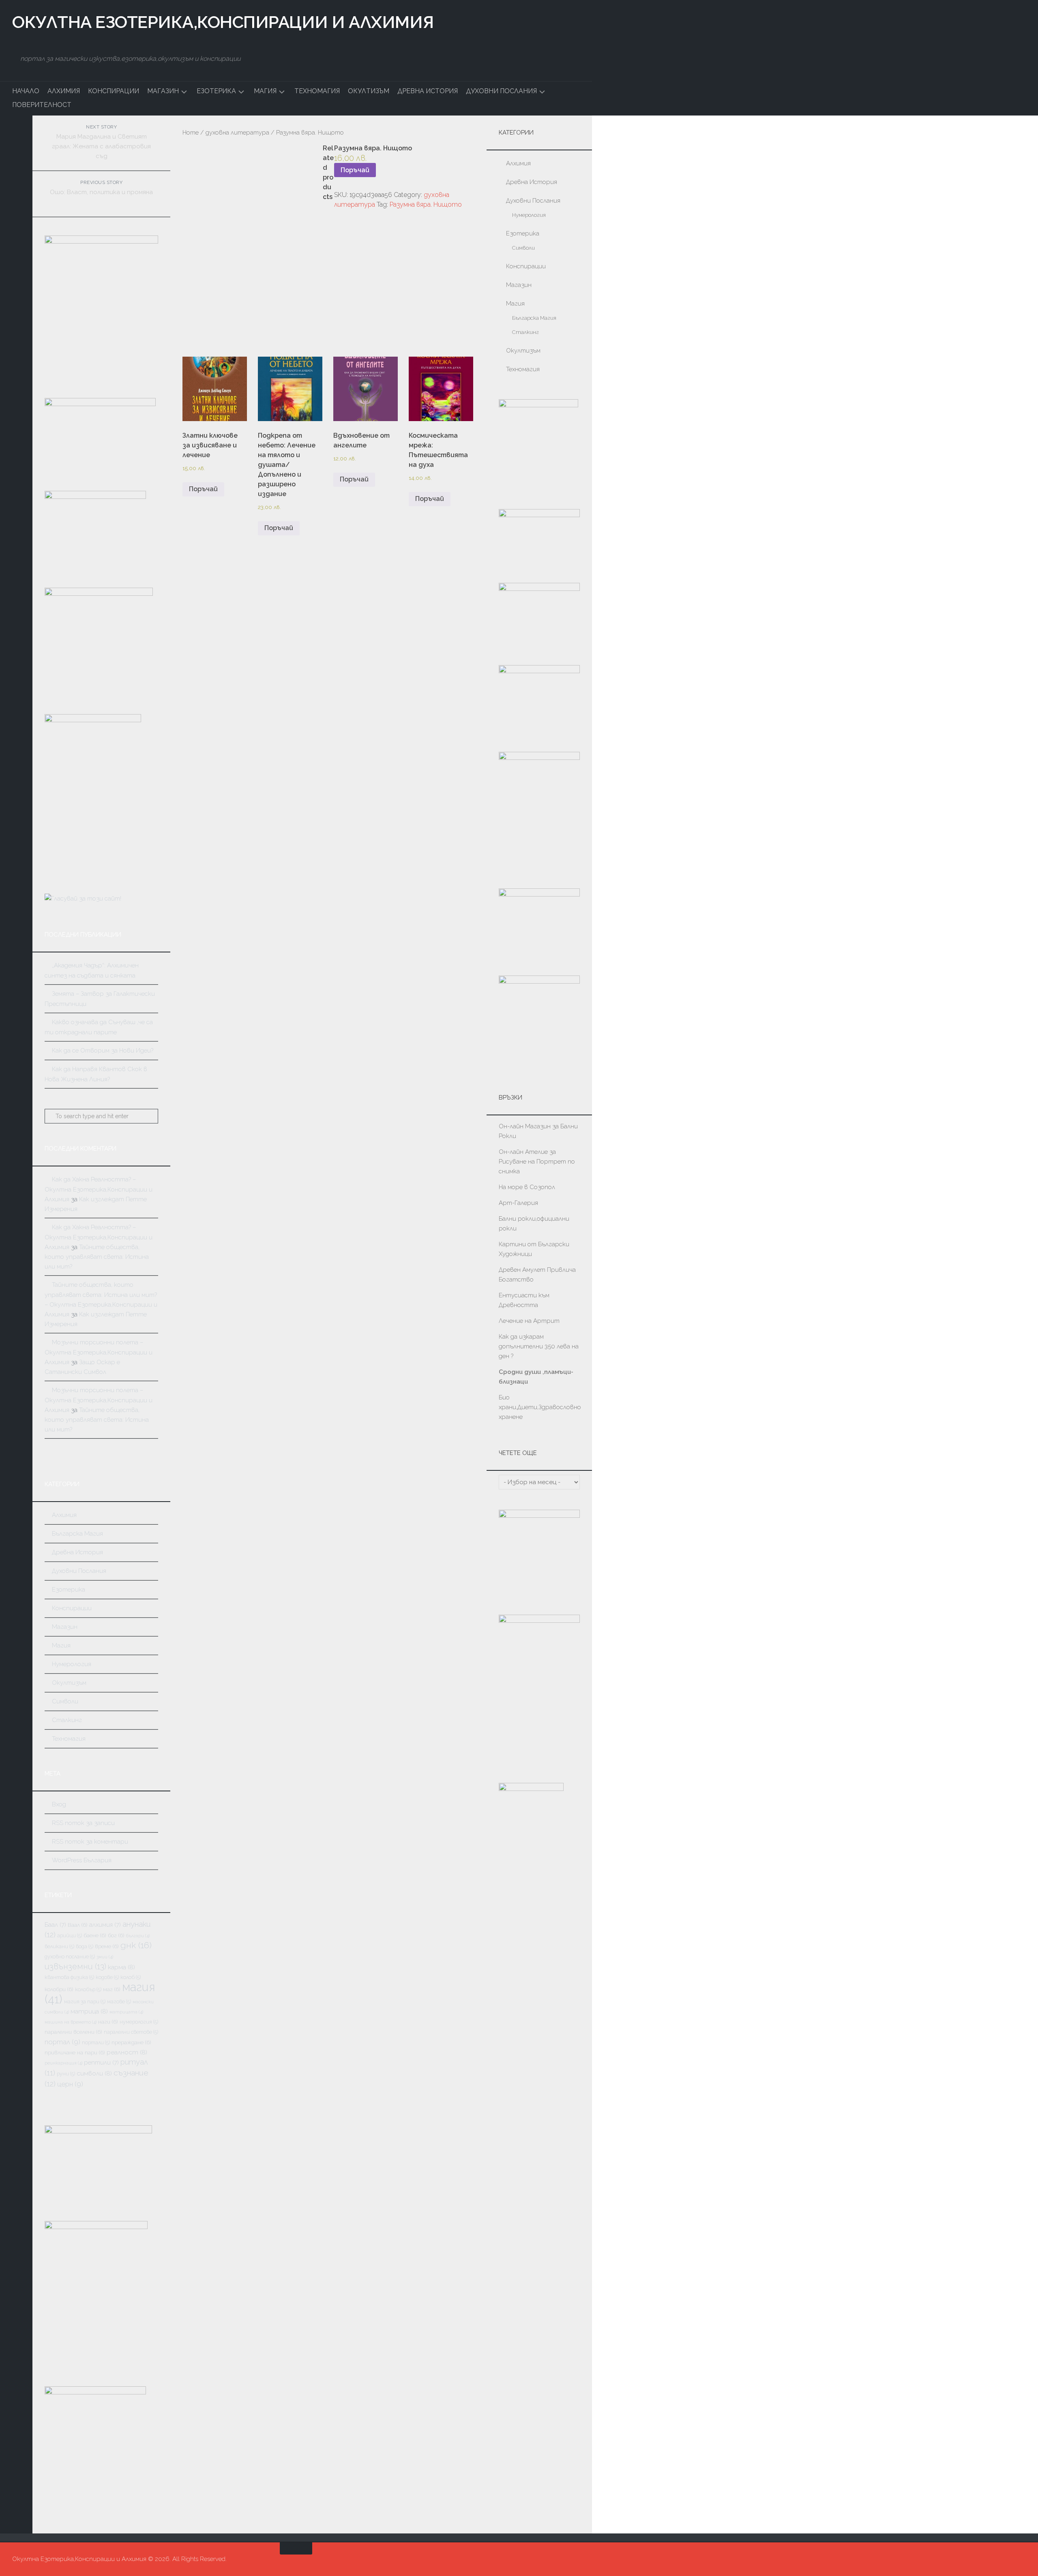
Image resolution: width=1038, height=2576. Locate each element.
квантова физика (69, 1977)
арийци (70, 1935)
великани (59, 1946)
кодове (107, 1977)
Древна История (428, 91)
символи (94, 2073)
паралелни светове (131, 2032)
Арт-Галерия (519, 1203)
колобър (88, 1989)
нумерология (139, 2022)
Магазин (163, 91)
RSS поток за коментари (90, 1842)
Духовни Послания (501, 91)
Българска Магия (77, 1534)
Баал (55, 1925)
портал (62, 2042)
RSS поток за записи (83, 1823)
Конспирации (114, 91)
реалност (127, 2052)
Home (191, 132)
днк (136, 1945)
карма (121, 1967)
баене (95, 1935)
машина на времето (71, 2022)
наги (108, 2022)
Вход (59, 1804)
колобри (59, 1989)
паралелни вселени (73, 2032)
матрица (89, 2011)
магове (119, 2002)
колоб (131, 1977)
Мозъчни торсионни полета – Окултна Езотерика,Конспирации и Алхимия (99, 1352)
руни (66, 2074)
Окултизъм (369, 91)
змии (105, 1957)
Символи (65, 1701)
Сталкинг (67, 1720)
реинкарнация (63, 2063)
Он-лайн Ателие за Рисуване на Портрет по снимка (537, 1162)
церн (70, 2084)
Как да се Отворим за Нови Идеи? (103, 1051)
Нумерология (72, 1664)
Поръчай (355, 170)
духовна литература (237, 132)
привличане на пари (75, 2052)
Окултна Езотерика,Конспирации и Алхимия (223, 22)
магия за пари (85, 2002)
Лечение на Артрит (529, 1321)
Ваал (78, 1925)
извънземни (75, 1966)
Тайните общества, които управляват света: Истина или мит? (97, 1257)
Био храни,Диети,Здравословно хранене (540, 1407)
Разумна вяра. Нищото (426, 204)
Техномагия (317, 91)
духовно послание (70, 1957)
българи (138, 1936)
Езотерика (216, 91)
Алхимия (64, 91)
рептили (101, 2062)
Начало (26, 91)
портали (96, 2042)
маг (112, 1989)
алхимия (105, 1925)
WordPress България (82, 1860)
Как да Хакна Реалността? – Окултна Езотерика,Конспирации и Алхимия (99, 1189)
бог (116, 1935)
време (107, 1946)
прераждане (131, 2042)
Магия (265, 91)
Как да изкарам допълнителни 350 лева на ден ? (539, 1346)
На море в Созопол (527, 1187)
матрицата (126, 2012)
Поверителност (42, 105)
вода (85, 1946)
